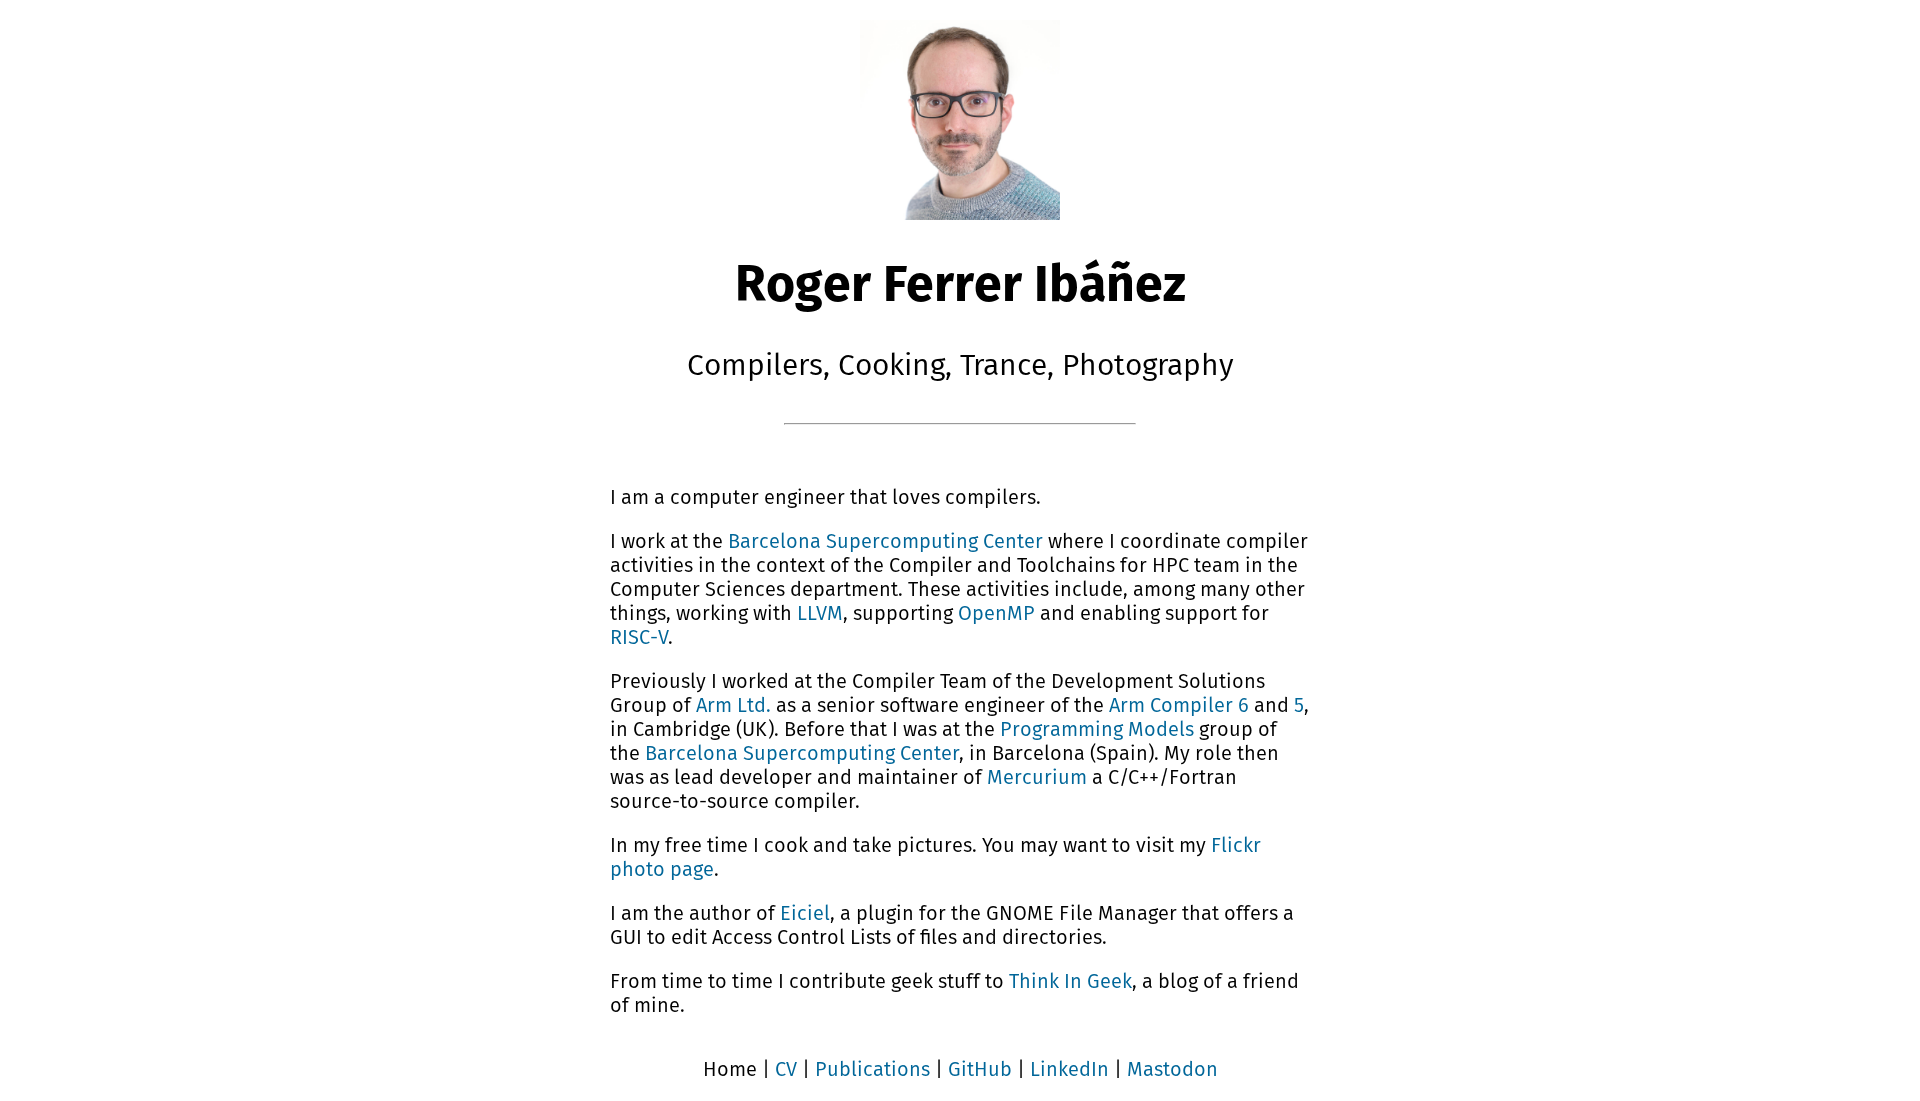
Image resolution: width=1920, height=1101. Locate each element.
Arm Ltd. (733, 705)
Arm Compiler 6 (1179, 705)
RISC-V (639, 637)
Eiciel (805, 913)
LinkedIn (1069, 1069)
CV (786, 1069)
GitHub (980, 1069)
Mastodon (1172, 1069)
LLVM (820, 613)
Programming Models (1097, 729)
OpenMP (996, 613)
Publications (872, 1069)
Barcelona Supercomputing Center (885, 541)
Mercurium (1037, 777)
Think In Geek (1070, 981)
